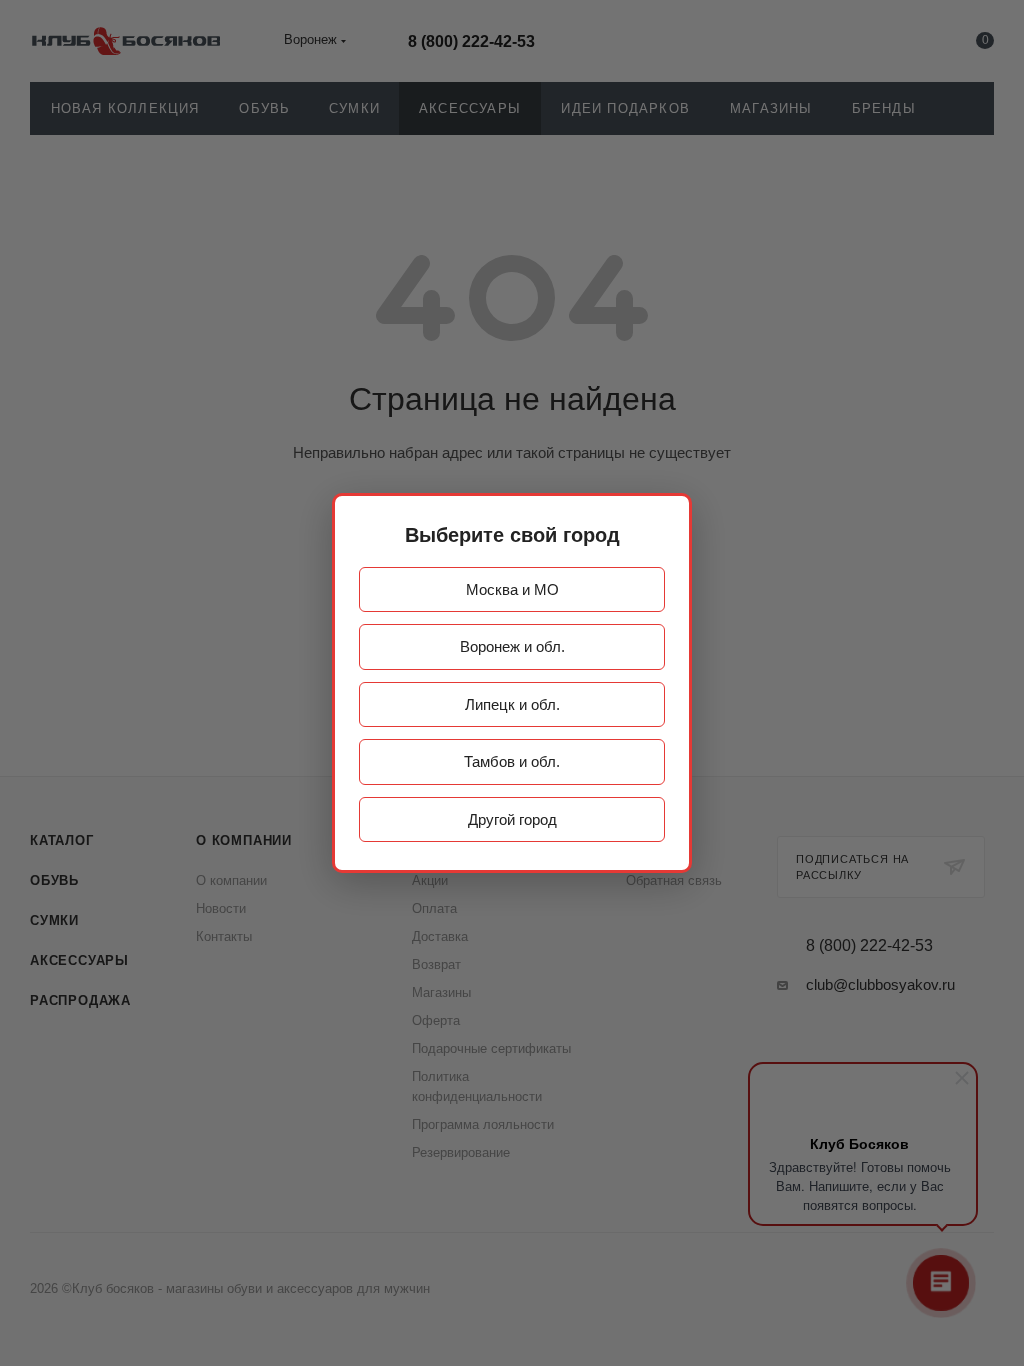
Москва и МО (512, 589)
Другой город (512, 819)
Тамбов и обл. (512, 761)
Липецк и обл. (512, 704)
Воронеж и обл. (512, 646)
